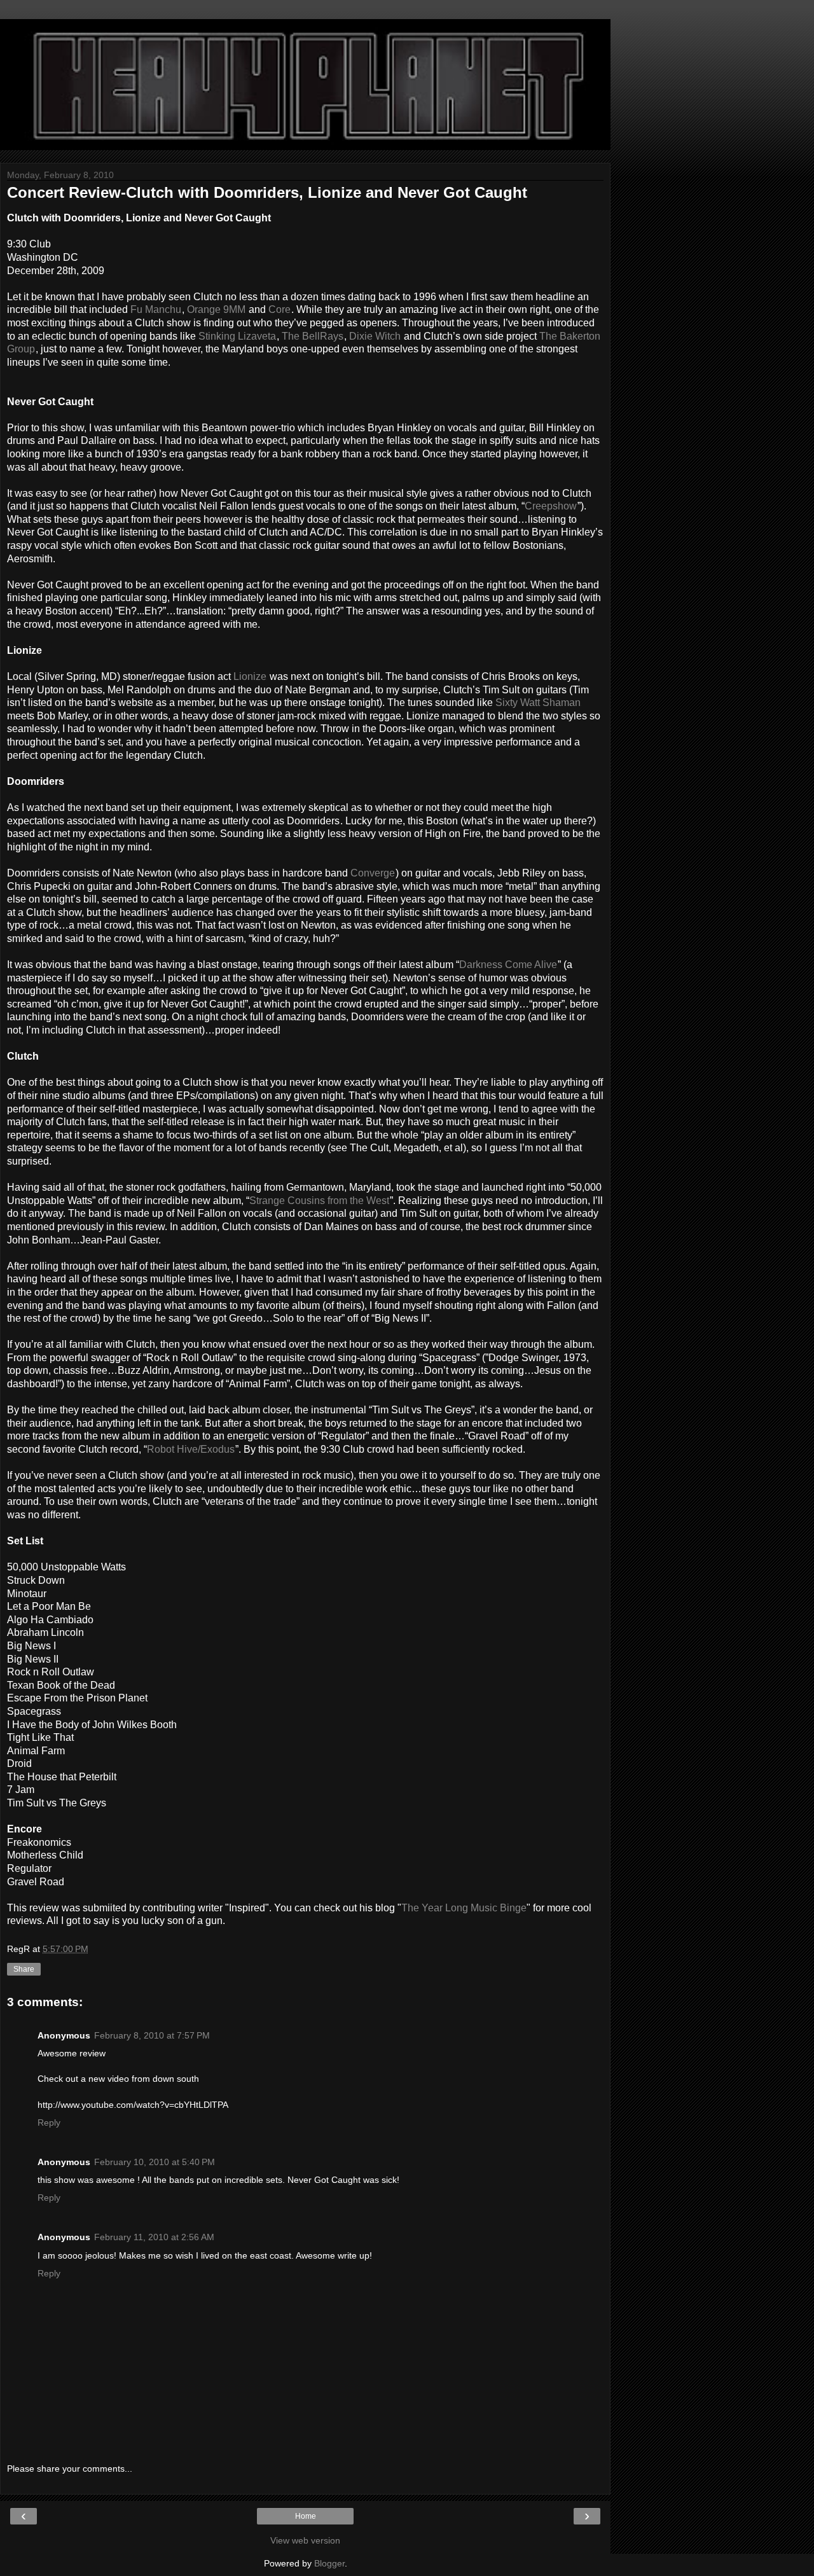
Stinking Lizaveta (237, 336)
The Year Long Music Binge (464, 1908)
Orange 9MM (216, 309)
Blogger (329, 2563)
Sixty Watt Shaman (538, 703)
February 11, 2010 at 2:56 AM (154, 2237)
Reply (49, 2122)
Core (279, 309)
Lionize (250, 676)
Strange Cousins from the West (319, 1201)
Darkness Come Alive (508, 965)
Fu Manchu (156, 309)
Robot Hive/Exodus (191, 1449)
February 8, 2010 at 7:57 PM (152, 2035)
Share (24, 1969)
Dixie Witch (375, 336)
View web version (305, 2540)
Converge (373, 873)
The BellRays (313, 336)
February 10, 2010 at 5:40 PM (155, 2162)
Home (306, 2516)
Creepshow (551, 506)
